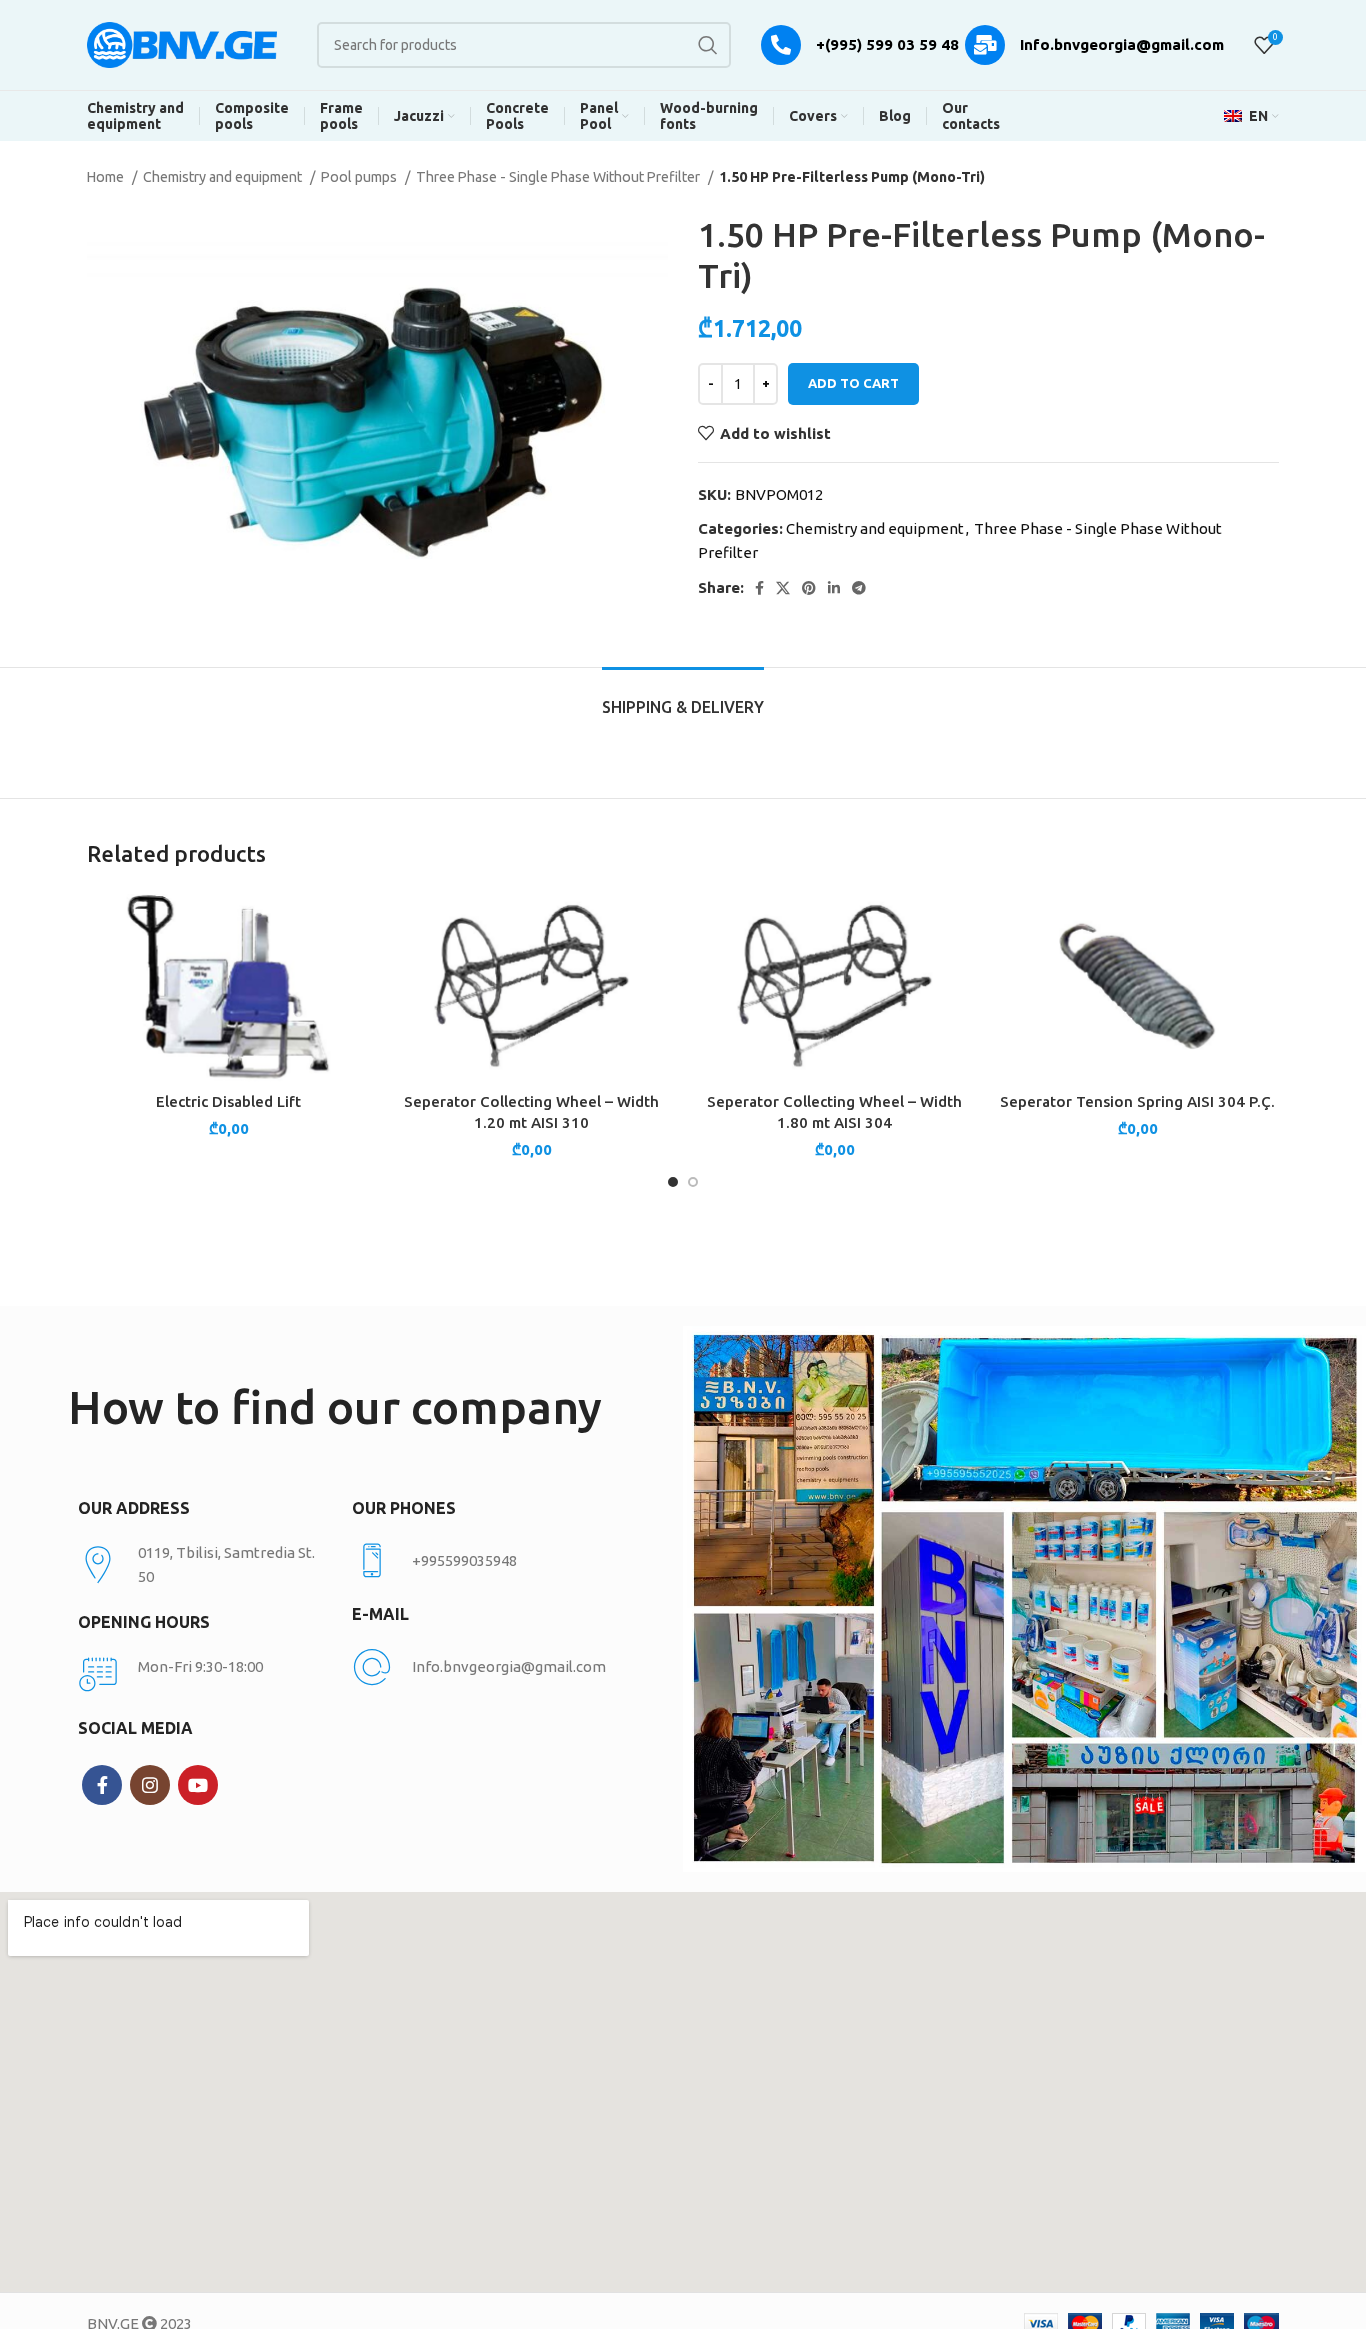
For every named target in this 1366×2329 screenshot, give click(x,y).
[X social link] (783, 588)
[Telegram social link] (859, 588)
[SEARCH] (708, 45)
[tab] (683, 697)
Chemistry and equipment (224, 177)
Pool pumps (360, 177)
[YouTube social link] (198, 1785)
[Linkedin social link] (834, 588)
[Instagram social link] (150, 1785)
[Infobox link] (478, 1561)
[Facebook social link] (759, 588)
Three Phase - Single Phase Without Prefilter (559, 177)
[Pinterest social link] (809, 588)
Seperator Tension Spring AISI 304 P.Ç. (1137, 1101)
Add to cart (853, 383)
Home (107, 177)
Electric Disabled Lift (228, 1101)
